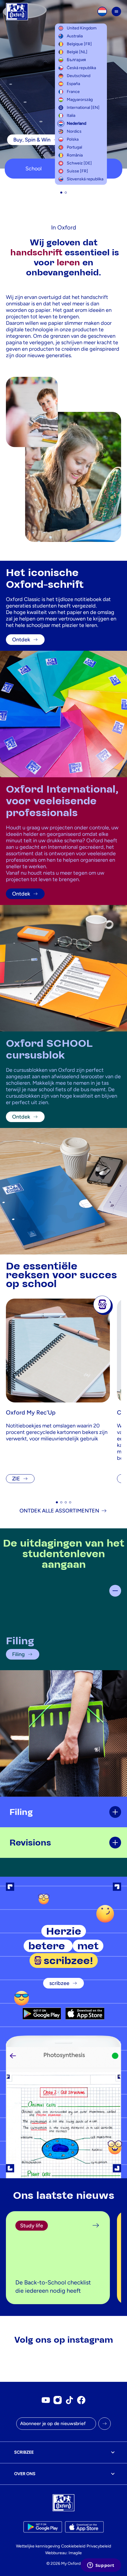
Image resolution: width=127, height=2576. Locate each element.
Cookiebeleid (73, 2546)
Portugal (74, 147)
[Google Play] (42, 2013)
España (73, 84)
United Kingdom (82, 28)
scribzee (59, 1983)
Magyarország (80, 100)
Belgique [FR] (79, 44)
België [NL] (77, 52)
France (73, 92)
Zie (16, 1479)
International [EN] (83, 108)
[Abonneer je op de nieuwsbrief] (105, 2424)
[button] (61, 193)
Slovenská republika (85, 179)
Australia (75, 36)
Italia (71, 115)
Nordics (74, 131)
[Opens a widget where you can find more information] (101, 2566)
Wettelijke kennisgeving (38, 2546)
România (75, 155)
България (76, 60)
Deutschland (79, 76)
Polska (73, 139)
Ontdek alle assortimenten (59, 1511)
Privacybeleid (99, 2546)
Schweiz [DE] (79, 163)
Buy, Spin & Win (32, 140)
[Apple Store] (85, 2013)
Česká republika (81, 68)
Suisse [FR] (77, 171)
